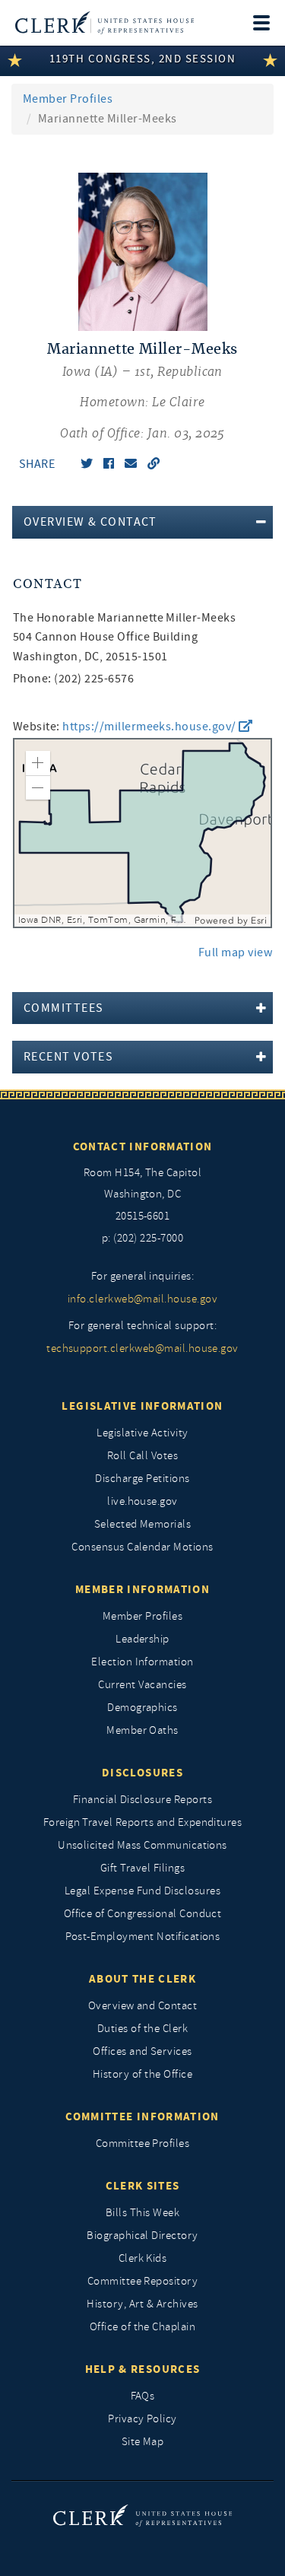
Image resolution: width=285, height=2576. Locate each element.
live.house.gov (142, 1501)
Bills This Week (142, 2213)
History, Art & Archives (142, 2304)
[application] (142, 833)
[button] (38, 763)
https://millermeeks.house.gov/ (150, 727)
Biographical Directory (142, 2236)
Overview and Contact (143, 2006)
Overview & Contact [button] (90, 522)
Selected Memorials (143, 1524)
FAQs (143, 2396)
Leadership (142, 1639)
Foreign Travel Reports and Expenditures (143, 1822)
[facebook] (109, 464)
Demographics (142, 1708)
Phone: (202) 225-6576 (73, 679)
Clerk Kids (143, 2258)
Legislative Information (142, 1406)
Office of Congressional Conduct (143, 1914)
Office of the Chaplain (143, 2327)
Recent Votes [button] (68, 1057)
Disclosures (142, 1773)
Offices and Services (142, 2051)
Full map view (235, 952)
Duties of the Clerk (142, 2029)
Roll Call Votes (142, 1456)
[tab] (142, 522)
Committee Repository (143, 2281)
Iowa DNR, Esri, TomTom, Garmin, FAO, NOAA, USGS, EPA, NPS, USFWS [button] (104, 920)
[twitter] (87, 464)
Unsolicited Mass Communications (142, 1845)
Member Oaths (142, 1730)
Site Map (143, 2442)
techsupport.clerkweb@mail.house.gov (142, 1348)
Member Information (142, 1589)
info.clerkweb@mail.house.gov (142, 1299)
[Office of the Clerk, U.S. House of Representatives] (104, 23)
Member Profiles (68, 99)
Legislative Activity (142, 1433)
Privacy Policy (142, 2419)
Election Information (142, 1662)
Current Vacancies (142, 1685)
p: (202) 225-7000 (142, 1238)
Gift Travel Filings (142, 1868)
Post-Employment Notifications (143, 1937)
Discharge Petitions (142, 1479)
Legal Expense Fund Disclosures (142, 1891)
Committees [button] (63, 1008)
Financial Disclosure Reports (142, 1800)
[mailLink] (131, 464)
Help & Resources (143, 2369)
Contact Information (143, 1146)
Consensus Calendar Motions (142, 1547)
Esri (259, 921)
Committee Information (142, 2116)
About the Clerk (142, 1979)
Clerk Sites (143, 2186)
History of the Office (142, 2074)
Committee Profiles (143, 2143)
